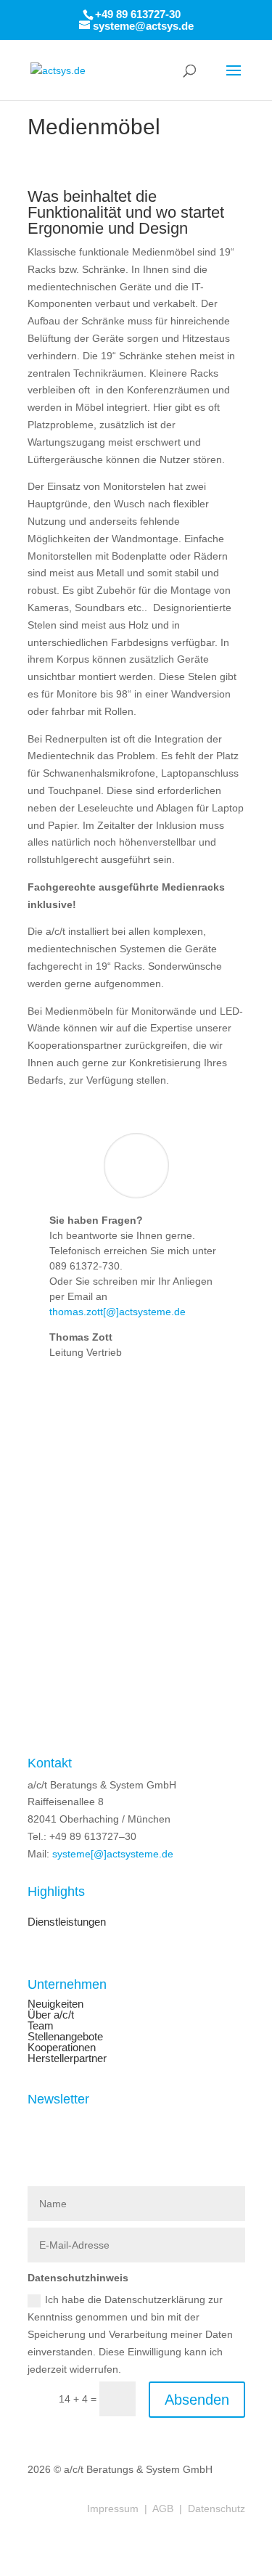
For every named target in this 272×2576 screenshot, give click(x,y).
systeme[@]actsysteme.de (113, 1854)
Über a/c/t (51, 2015)
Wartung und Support (77, 1933)
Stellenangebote (65, 2036)
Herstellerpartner (67, 2058)
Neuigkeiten (55, 2004)
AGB (164, 2508)
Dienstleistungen (67, 1922)
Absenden (197, 2400)
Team (41, 2025)
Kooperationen (62, 2047)
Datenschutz (217, 2508)
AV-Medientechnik (70, 1911)
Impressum (113, 2508)
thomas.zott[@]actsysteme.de (118, 1312)
